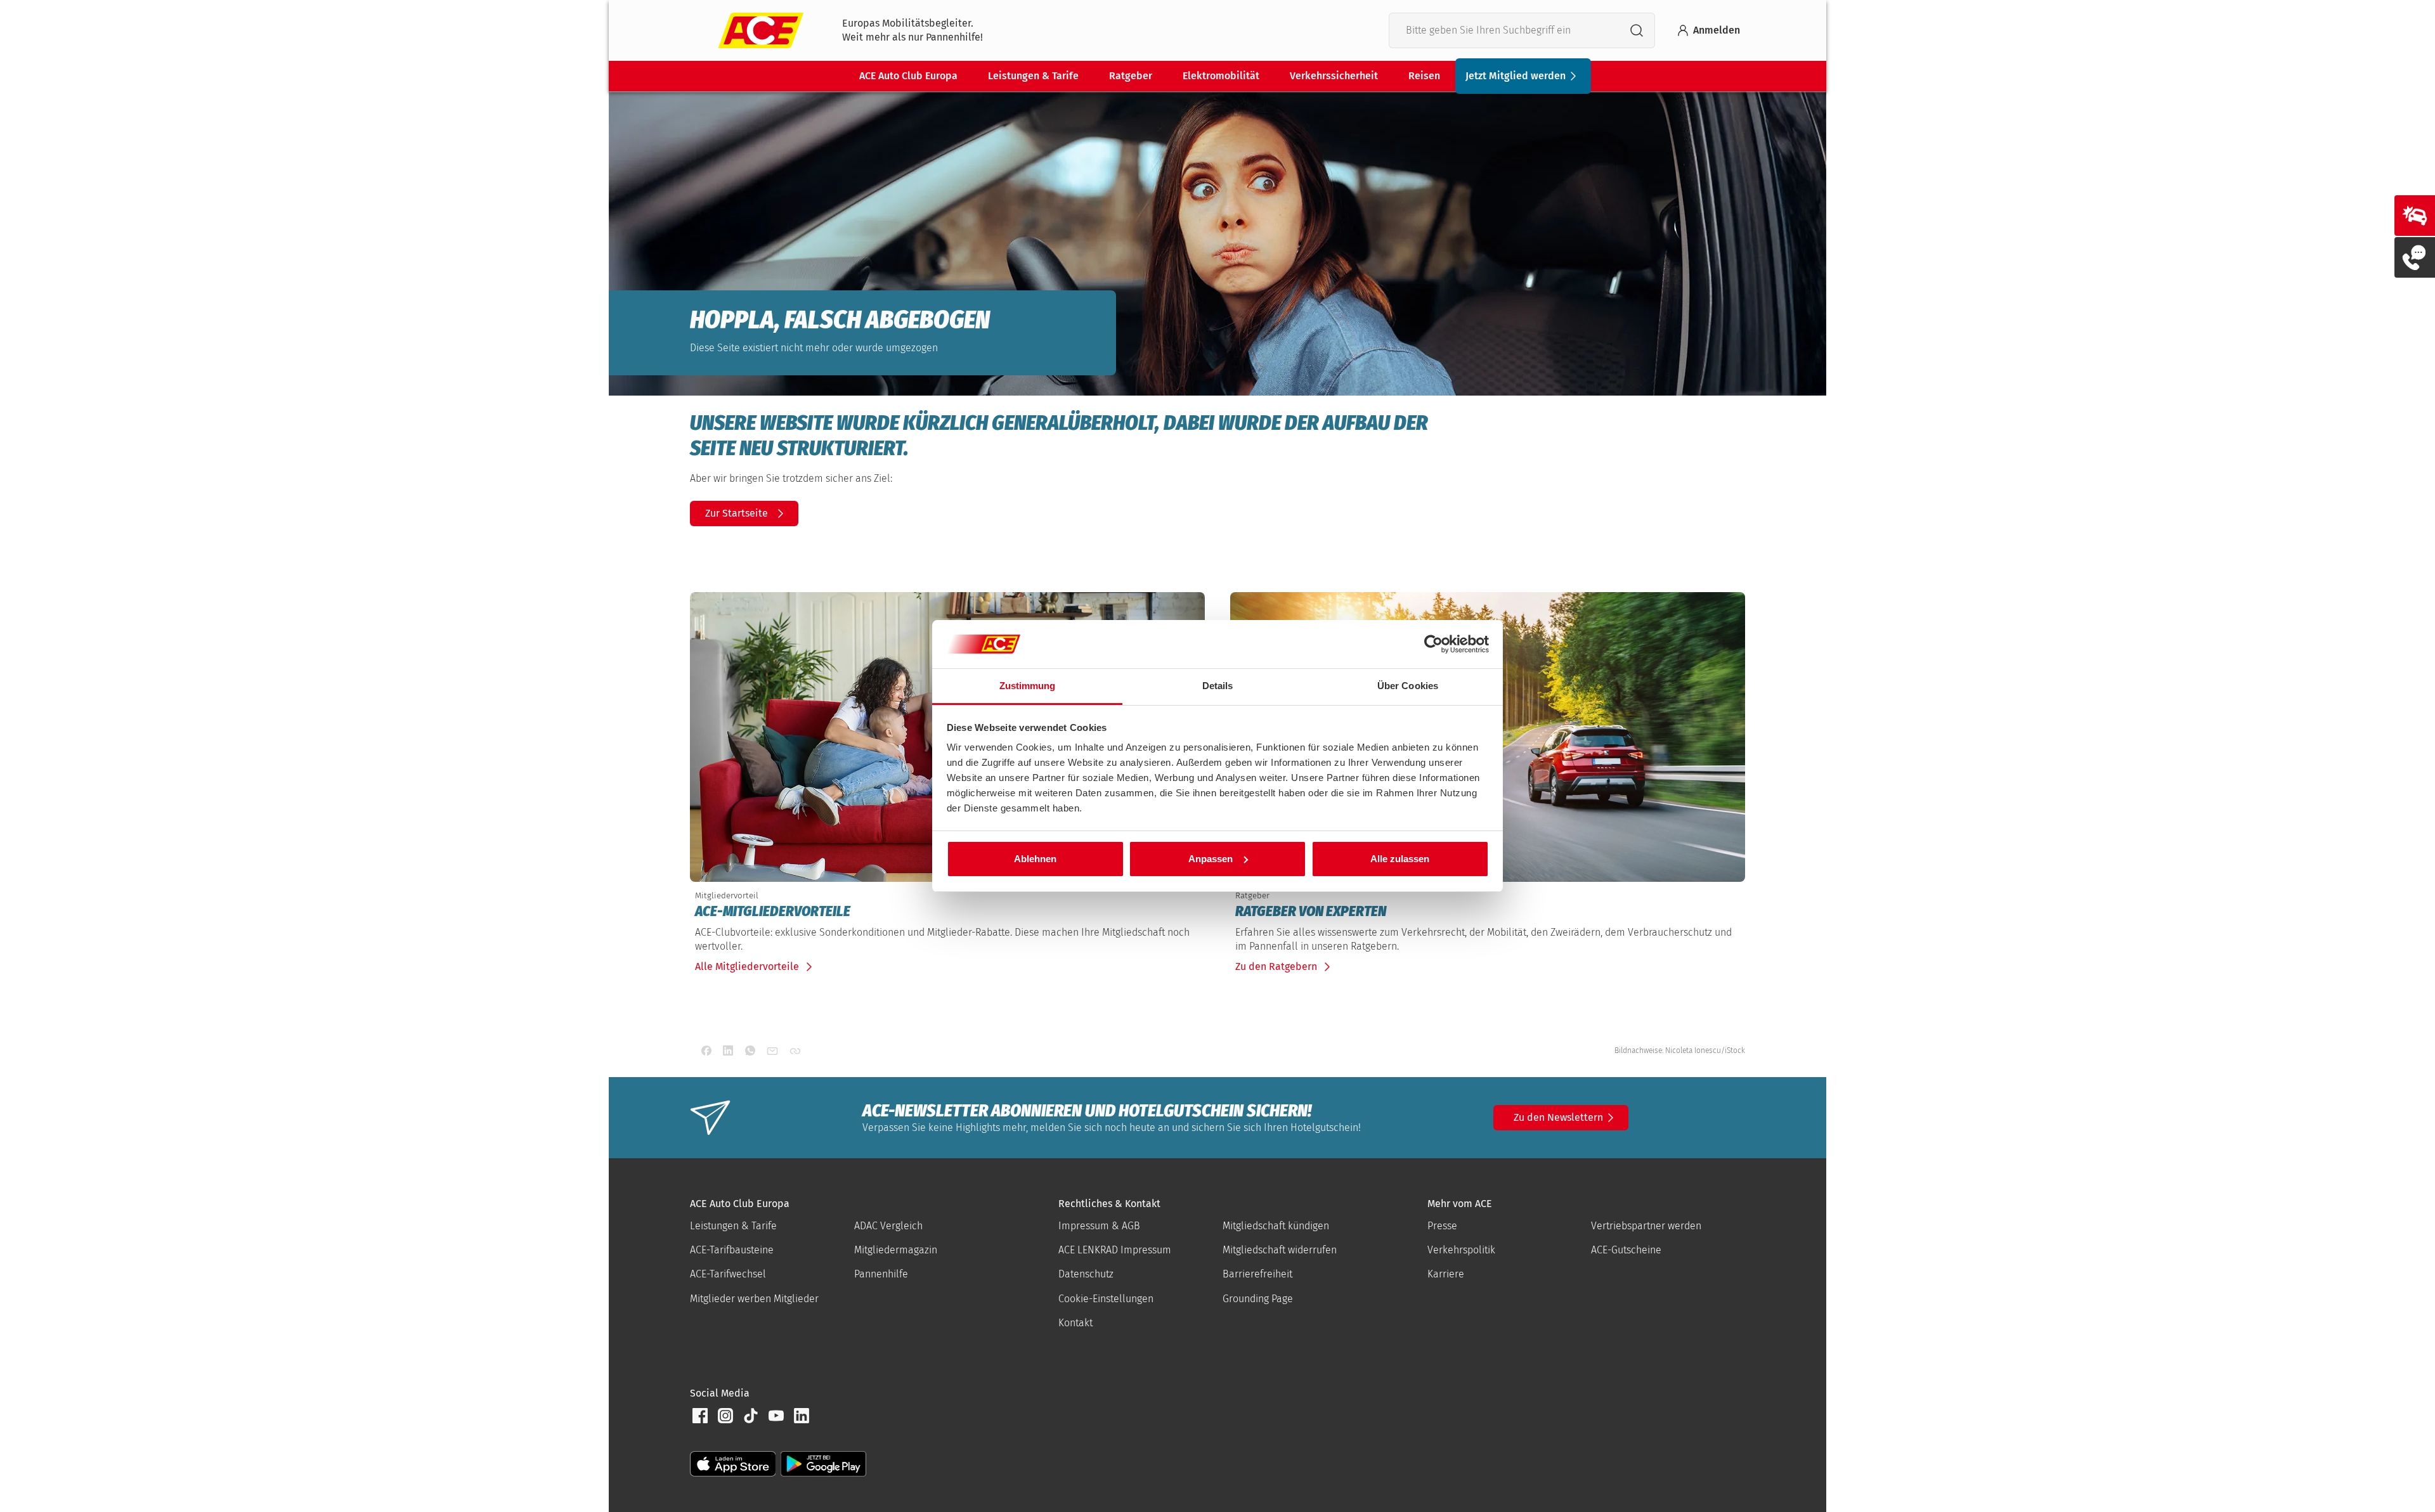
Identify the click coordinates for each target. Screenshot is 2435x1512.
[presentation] (947, 912)
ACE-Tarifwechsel (728, 1274)
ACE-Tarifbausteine (732, 1250)
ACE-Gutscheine (1626, 1250)
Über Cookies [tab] (1408, 686)
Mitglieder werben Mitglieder (754, 1299)
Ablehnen (1035, 859)
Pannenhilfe (881, 1274)
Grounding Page (1258, 1299)
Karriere (1446, 1274)
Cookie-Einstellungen (1106, 1299)
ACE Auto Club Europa (908, 76)
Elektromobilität (1221, 76)
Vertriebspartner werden (1646, 1226)
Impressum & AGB (1099, 1226)
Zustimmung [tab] (1028, 686)
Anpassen (1211, 859)
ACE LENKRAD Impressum (1115, 1250)
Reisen (1424, 76)
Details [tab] (1218, 686)
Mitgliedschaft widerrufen (1280, 1250)
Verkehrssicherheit (1334, 76)
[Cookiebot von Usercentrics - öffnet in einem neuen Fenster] (1433, 644)
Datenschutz (1086, 1274)
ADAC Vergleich (888, 1226)
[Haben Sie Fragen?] (2415, 257)
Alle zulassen (1400, 859)
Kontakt (1075, 1323)
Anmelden (1717, 30)
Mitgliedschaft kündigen (1276, 1226)
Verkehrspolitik (1461, 1250)
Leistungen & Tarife (1033, 76)
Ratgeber (1131, 76)
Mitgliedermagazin (896, 1250)
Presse (1442, 1226)
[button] (700, 1416)
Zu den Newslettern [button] (1558, 1117)
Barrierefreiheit (1257, 1274)
